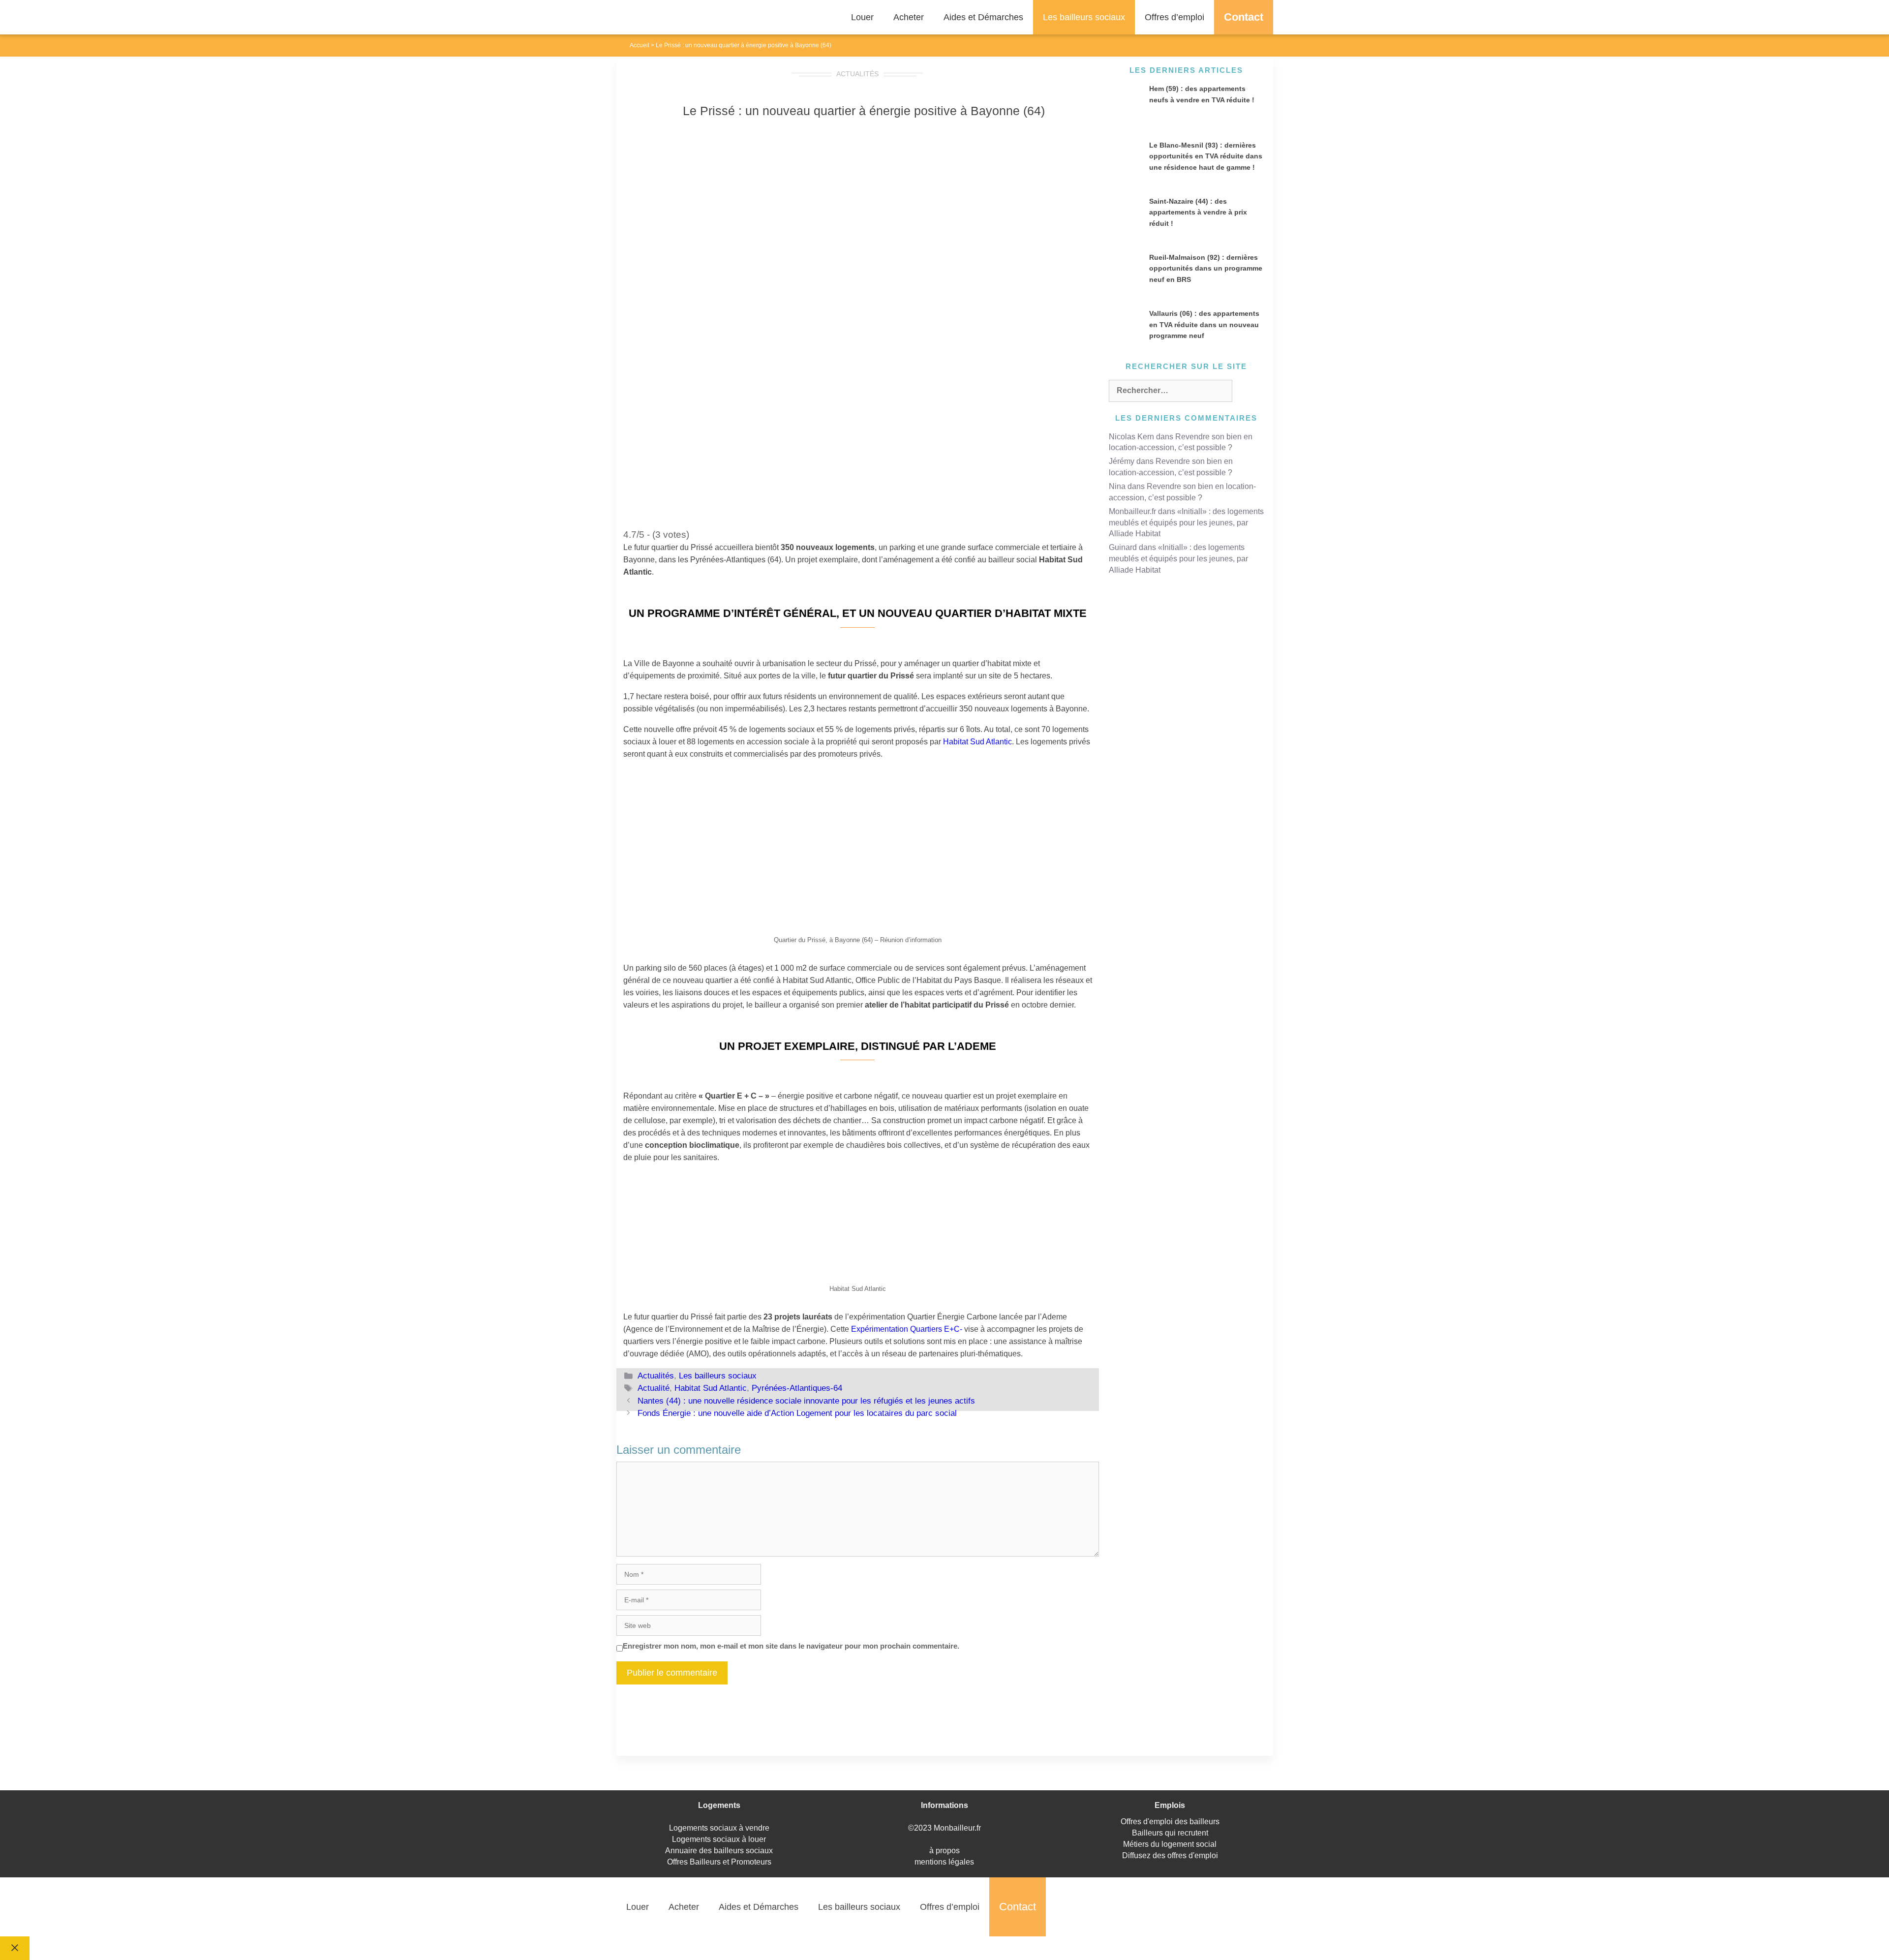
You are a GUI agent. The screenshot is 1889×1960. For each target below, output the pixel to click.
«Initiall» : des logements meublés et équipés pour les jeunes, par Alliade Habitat (1186, 523)
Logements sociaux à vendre (719, 1828)
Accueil (640, 45)
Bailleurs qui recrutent (1170, 1833)
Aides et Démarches (983, 17)
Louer (862, 17)
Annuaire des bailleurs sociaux (719, 1851)
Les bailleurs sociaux (1084, 17)
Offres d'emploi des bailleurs (1170, 1822)
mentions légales (944, 1862)
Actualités (857, 74)
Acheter (909, 17)
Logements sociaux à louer (719, 1839)
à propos (944, 1851)
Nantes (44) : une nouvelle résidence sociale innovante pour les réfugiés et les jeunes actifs (806, 1401)
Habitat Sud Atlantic (977, 742)
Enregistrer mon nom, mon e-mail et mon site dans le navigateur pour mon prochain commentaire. (791, 1646)
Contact (1244, 17)
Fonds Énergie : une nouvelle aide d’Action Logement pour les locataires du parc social (797, 1413)
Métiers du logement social (1170, 1844)
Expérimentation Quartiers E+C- (907, 1329)
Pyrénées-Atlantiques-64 (797, 1388)
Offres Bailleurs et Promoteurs (719, 1862)
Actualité (654, 1388)
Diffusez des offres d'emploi (1170, 1855)
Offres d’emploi (1174, 17)
